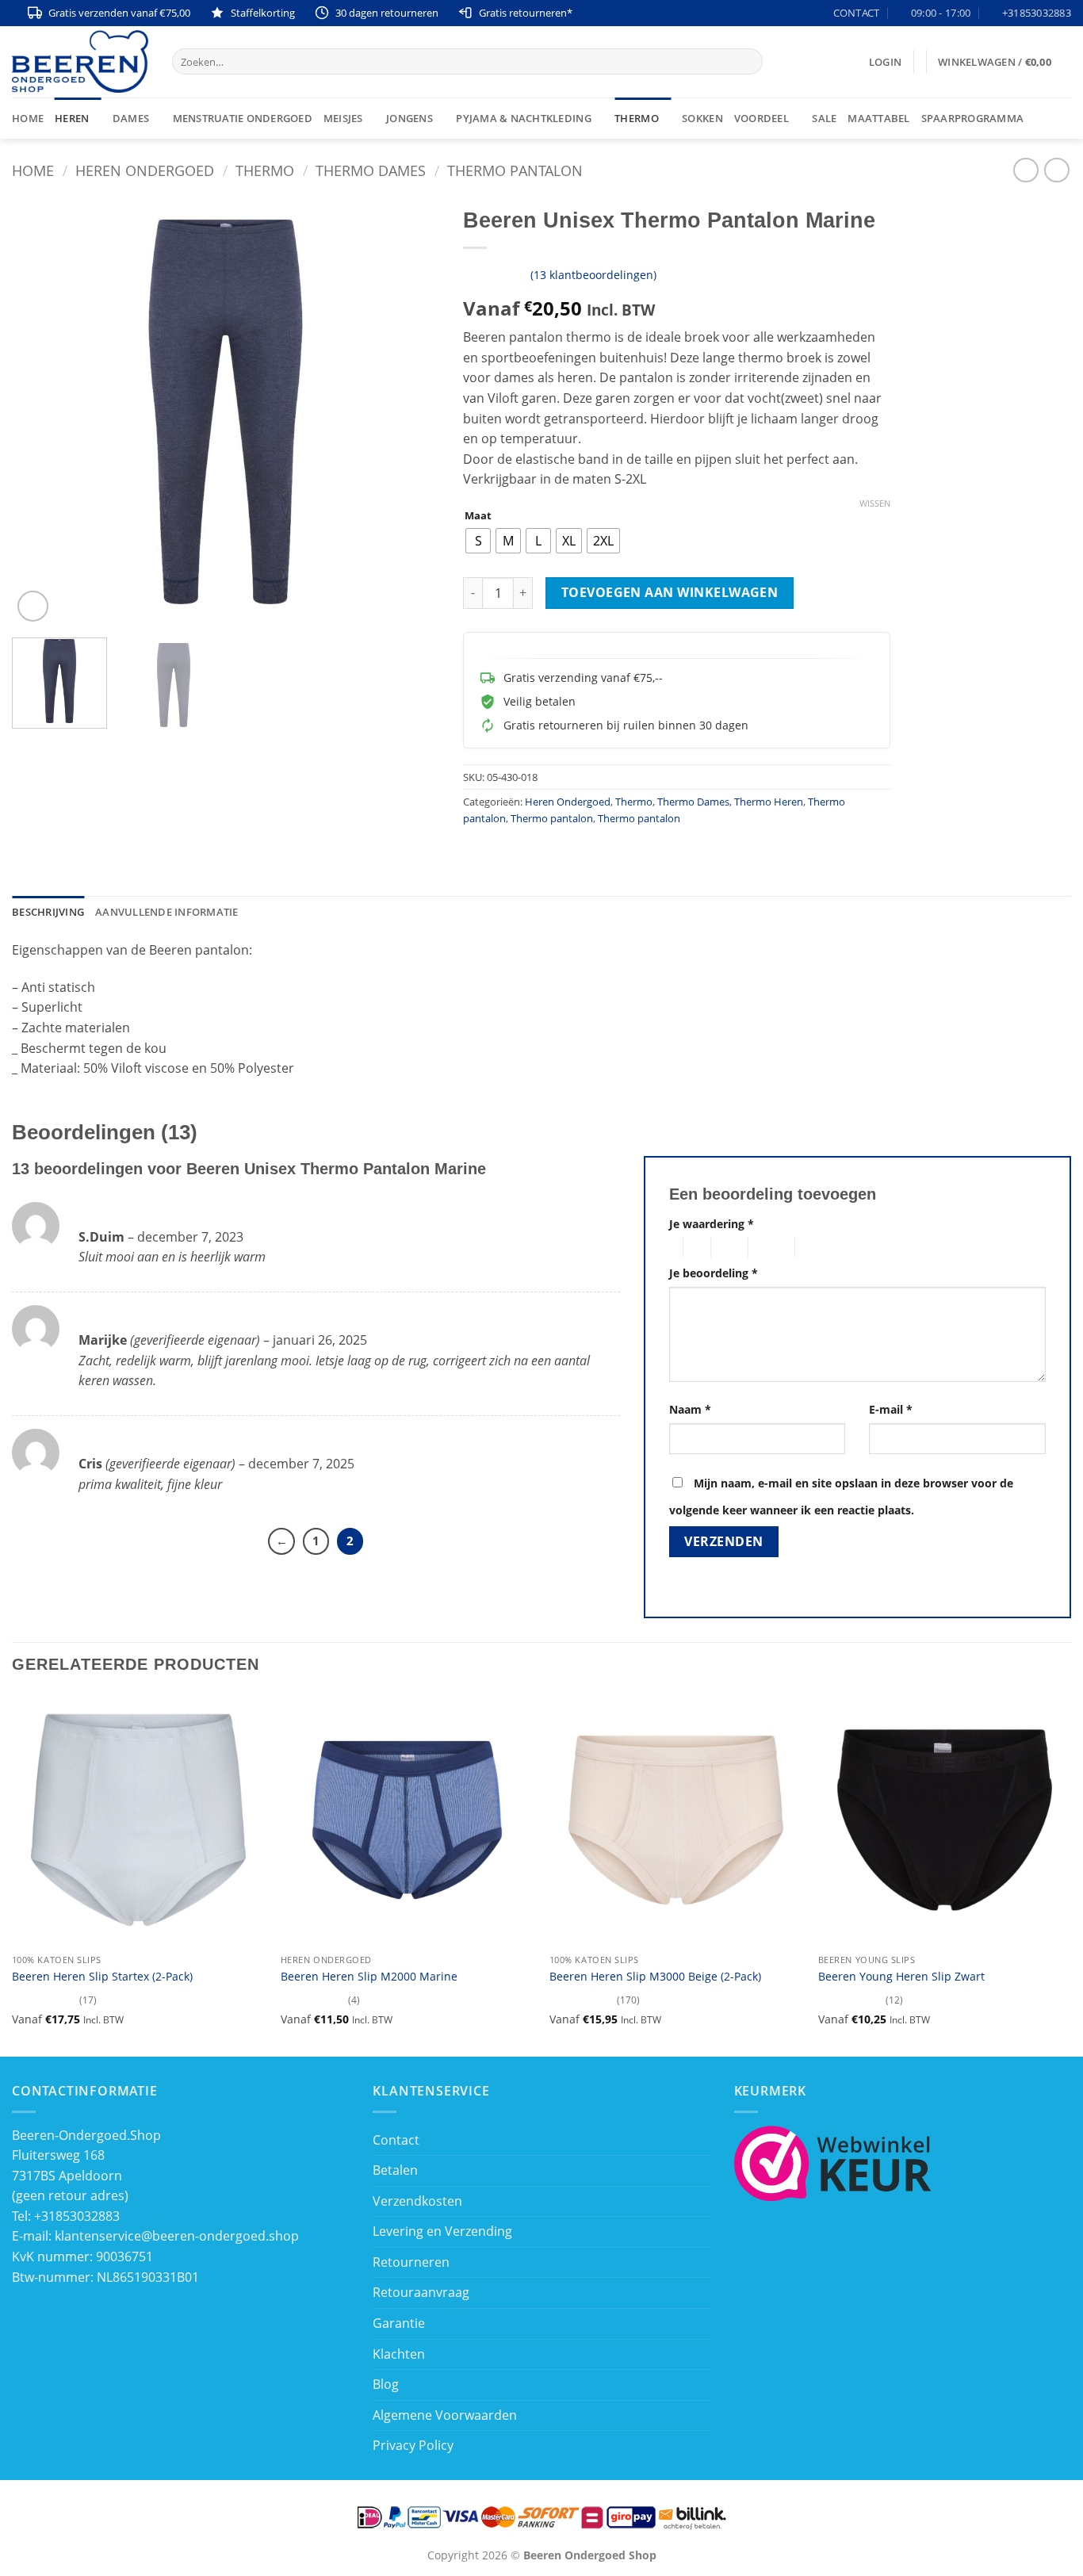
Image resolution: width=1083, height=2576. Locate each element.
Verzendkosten (417, 2201)
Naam (690, 1409)
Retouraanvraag (421, 2292)
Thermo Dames (371, 170)
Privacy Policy (413, 2445)
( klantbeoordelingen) (593, 275)
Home (28, 118)
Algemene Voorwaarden (445, 2415)
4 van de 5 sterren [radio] (769, 1247)
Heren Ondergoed (145, 170)
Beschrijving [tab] (48, 912)
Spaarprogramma (973, 118)
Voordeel (762, 118)
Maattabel (878, 118)
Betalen (395, 2170)
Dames (131, 118)
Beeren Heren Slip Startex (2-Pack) (102, 1977)
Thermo (637, 118)
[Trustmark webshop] (833, 2161)
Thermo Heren (769, 802)
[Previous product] (1056, 170)
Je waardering (712, 1224)
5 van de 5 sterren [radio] (821, 1247)
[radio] (478, 541)
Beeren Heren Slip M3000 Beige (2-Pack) (655, 1977)
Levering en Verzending (442, 2231)
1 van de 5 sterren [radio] (672, 1247)
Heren (72, 118)
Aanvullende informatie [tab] (167, 912)
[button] (885, 62)
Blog (386, 2384)
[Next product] (1026, 170)
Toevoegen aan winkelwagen (670, 592)
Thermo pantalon (515, 170)
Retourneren (411, 2262)
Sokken (702, 118)
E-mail (891, 1409)
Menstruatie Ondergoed (243, 118)
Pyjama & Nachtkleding (523, 118)
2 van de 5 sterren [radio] (695, 1247)
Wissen (875, 503)
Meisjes (343, 118)
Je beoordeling (714, 1273)
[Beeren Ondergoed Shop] (80, 61)
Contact (396, 2140)
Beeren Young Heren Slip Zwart (901, 1977)
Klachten (399, 2354)
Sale (824, 118)
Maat (478, 516)
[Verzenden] (748, 62)
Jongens (409, 118)
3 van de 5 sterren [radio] (727, 1247)
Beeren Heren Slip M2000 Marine (369, 1977)
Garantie (399, 2323)
